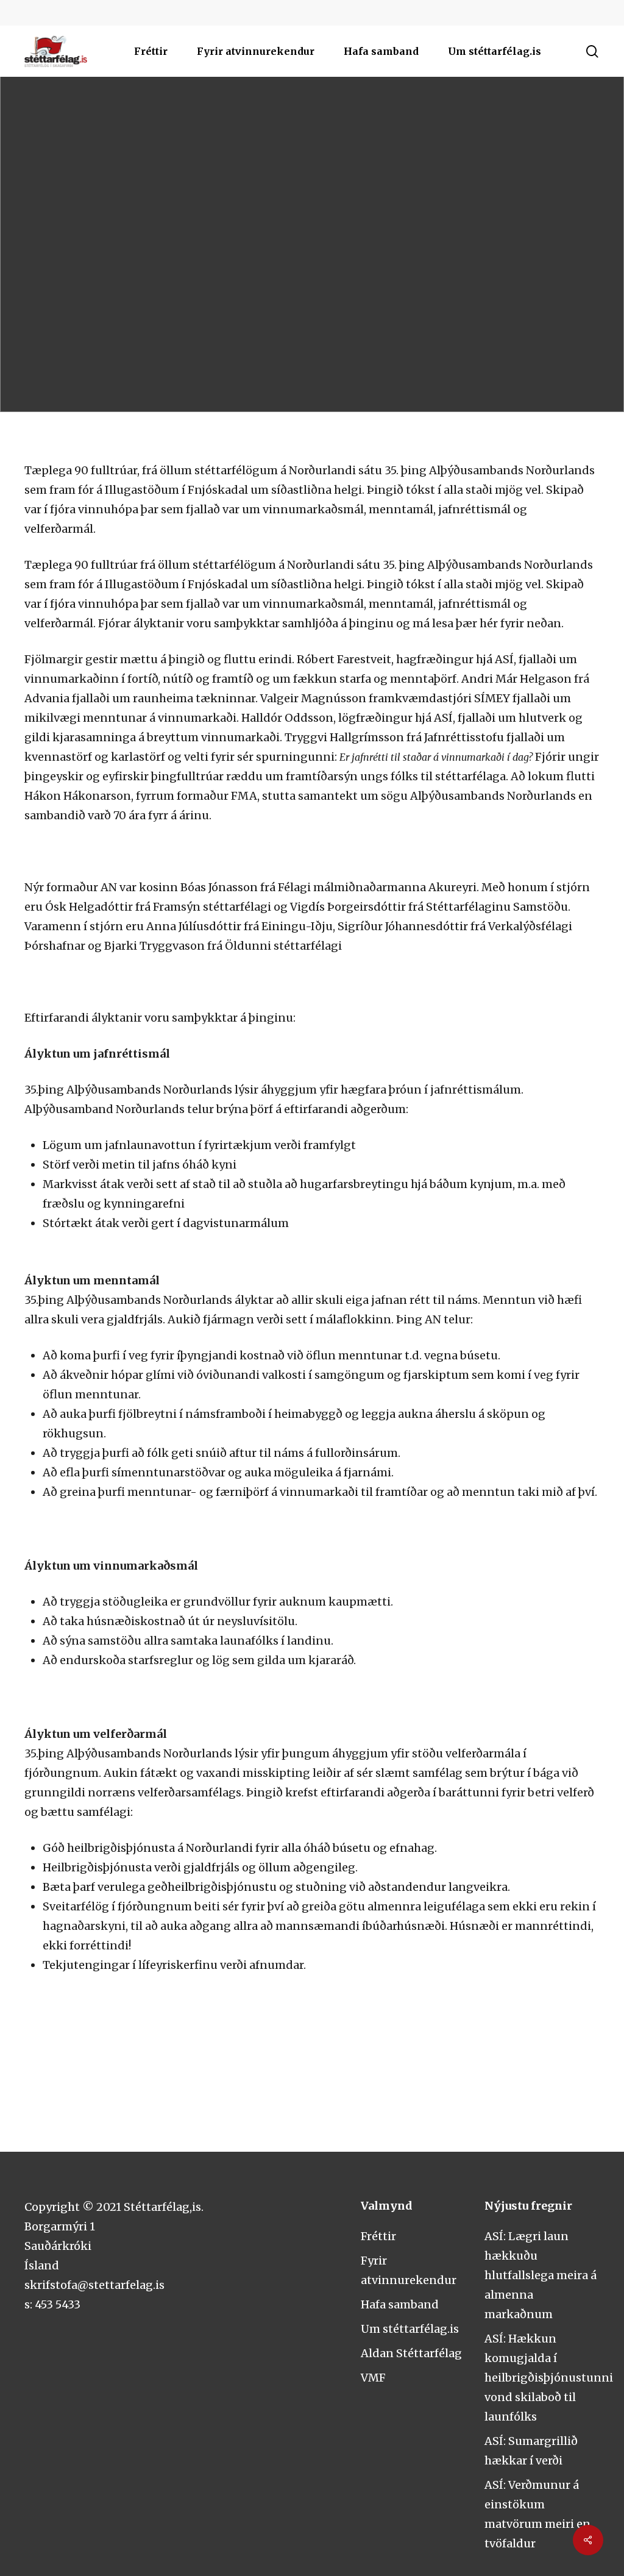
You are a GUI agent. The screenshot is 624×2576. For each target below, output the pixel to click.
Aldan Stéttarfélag (411, 2353)
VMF (373, 2378)
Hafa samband (400, 2304)
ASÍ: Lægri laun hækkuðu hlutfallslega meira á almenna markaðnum (541, 2275)
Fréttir (378, 2236)
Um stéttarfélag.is (410, 2329)
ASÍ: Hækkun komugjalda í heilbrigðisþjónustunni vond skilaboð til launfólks (549, 2378)
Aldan (312, 308)
